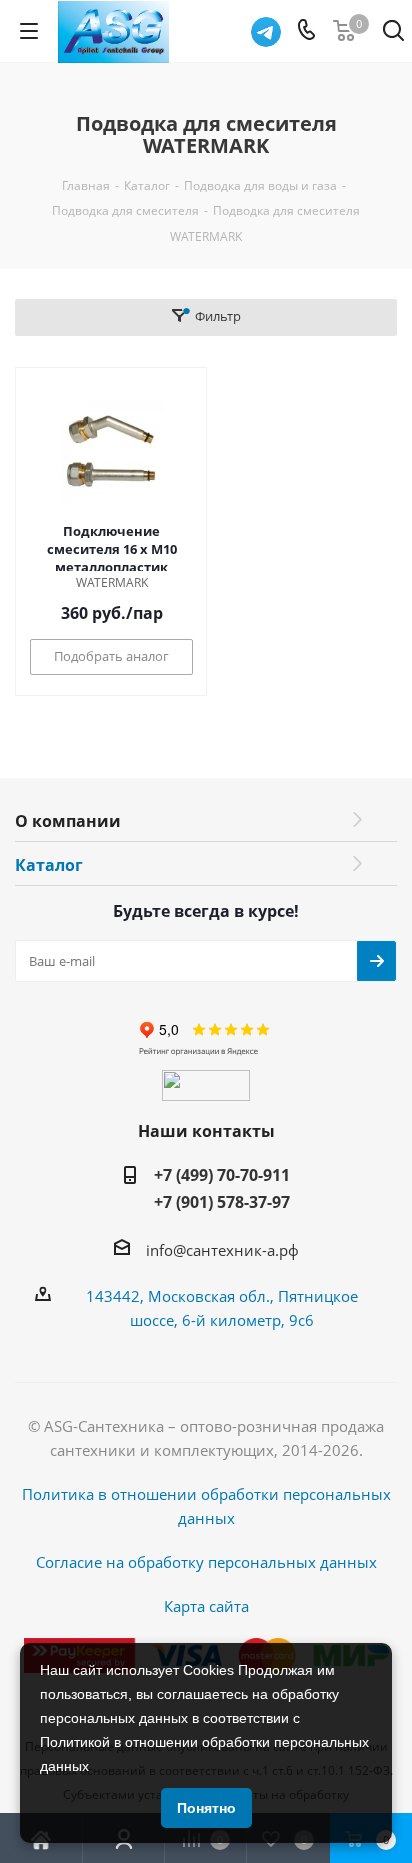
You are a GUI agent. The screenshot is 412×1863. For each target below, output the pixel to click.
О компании (68, 821)
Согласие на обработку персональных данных (206, 1562)
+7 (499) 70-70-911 (222, 1175)
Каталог (49, 865)
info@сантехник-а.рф (222, 1250)
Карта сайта (206, 1606)
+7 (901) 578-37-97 (222, 1202)
